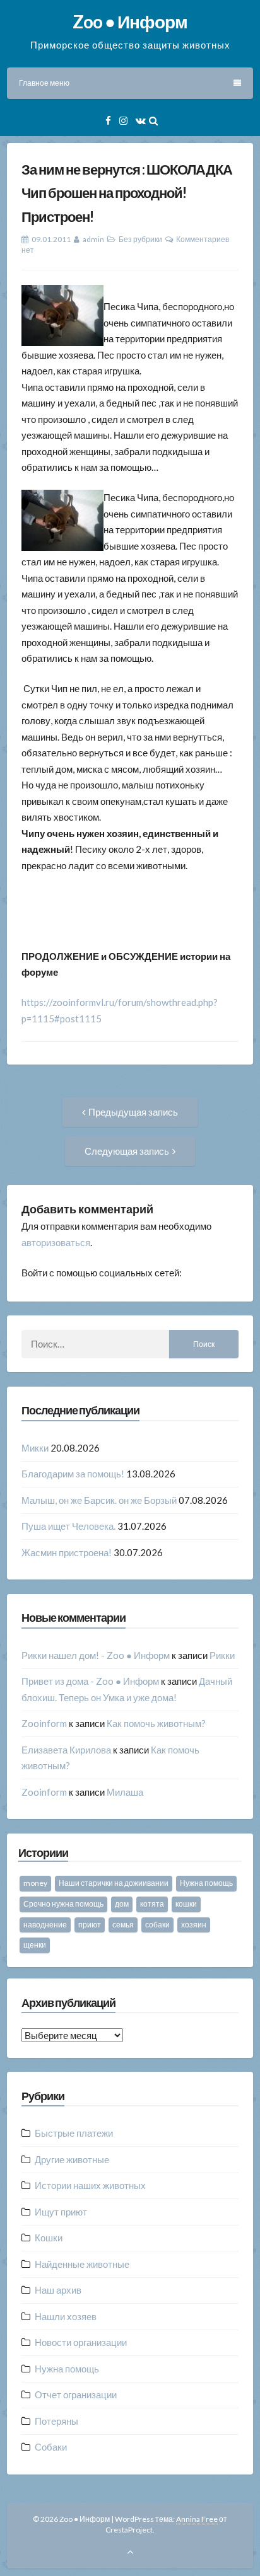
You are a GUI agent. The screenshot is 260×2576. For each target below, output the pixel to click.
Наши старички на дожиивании (114, 1883)
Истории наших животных (90, 2185)
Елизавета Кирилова (66, 1750)
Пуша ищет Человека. (68, 1526)
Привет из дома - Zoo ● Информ (90, 1681)
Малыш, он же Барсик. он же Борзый (99, 1500)
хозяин (194, 1925)
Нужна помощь (206, 1883)
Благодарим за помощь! (73, 1474)
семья (123, 1925)
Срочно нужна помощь (63, 1904)
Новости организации (81, 2342)
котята (152, 1904)
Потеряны (56, 2421)
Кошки (49, 2238)
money (35, 1883)
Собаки (51, 2447)
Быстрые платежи (74, 2133)
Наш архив (58, 2290)
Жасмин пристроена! (67, 1552)
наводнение (45, 1925)
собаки (157, 1925)
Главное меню (44, 83)
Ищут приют (61, 2212)
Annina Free (197, 2519)
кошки (186, 1904)
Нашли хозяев (66, 2316)
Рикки (222, 1655)
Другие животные (72, 2159)
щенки (35, 1945)
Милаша (125, 1792)
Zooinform (44, 1723)
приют (90, 1925)
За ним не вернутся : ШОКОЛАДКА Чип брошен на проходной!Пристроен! (127, 193)
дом (122, 1904)
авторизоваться (56, 1242)
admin (93, 239)
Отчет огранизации (76, 2394)
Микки (35, 1448)
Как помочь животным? (156, 1723)
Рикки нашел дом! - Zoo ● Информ (96, 1655)
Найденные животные (82, 2264)
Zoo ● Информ (130, 21)
